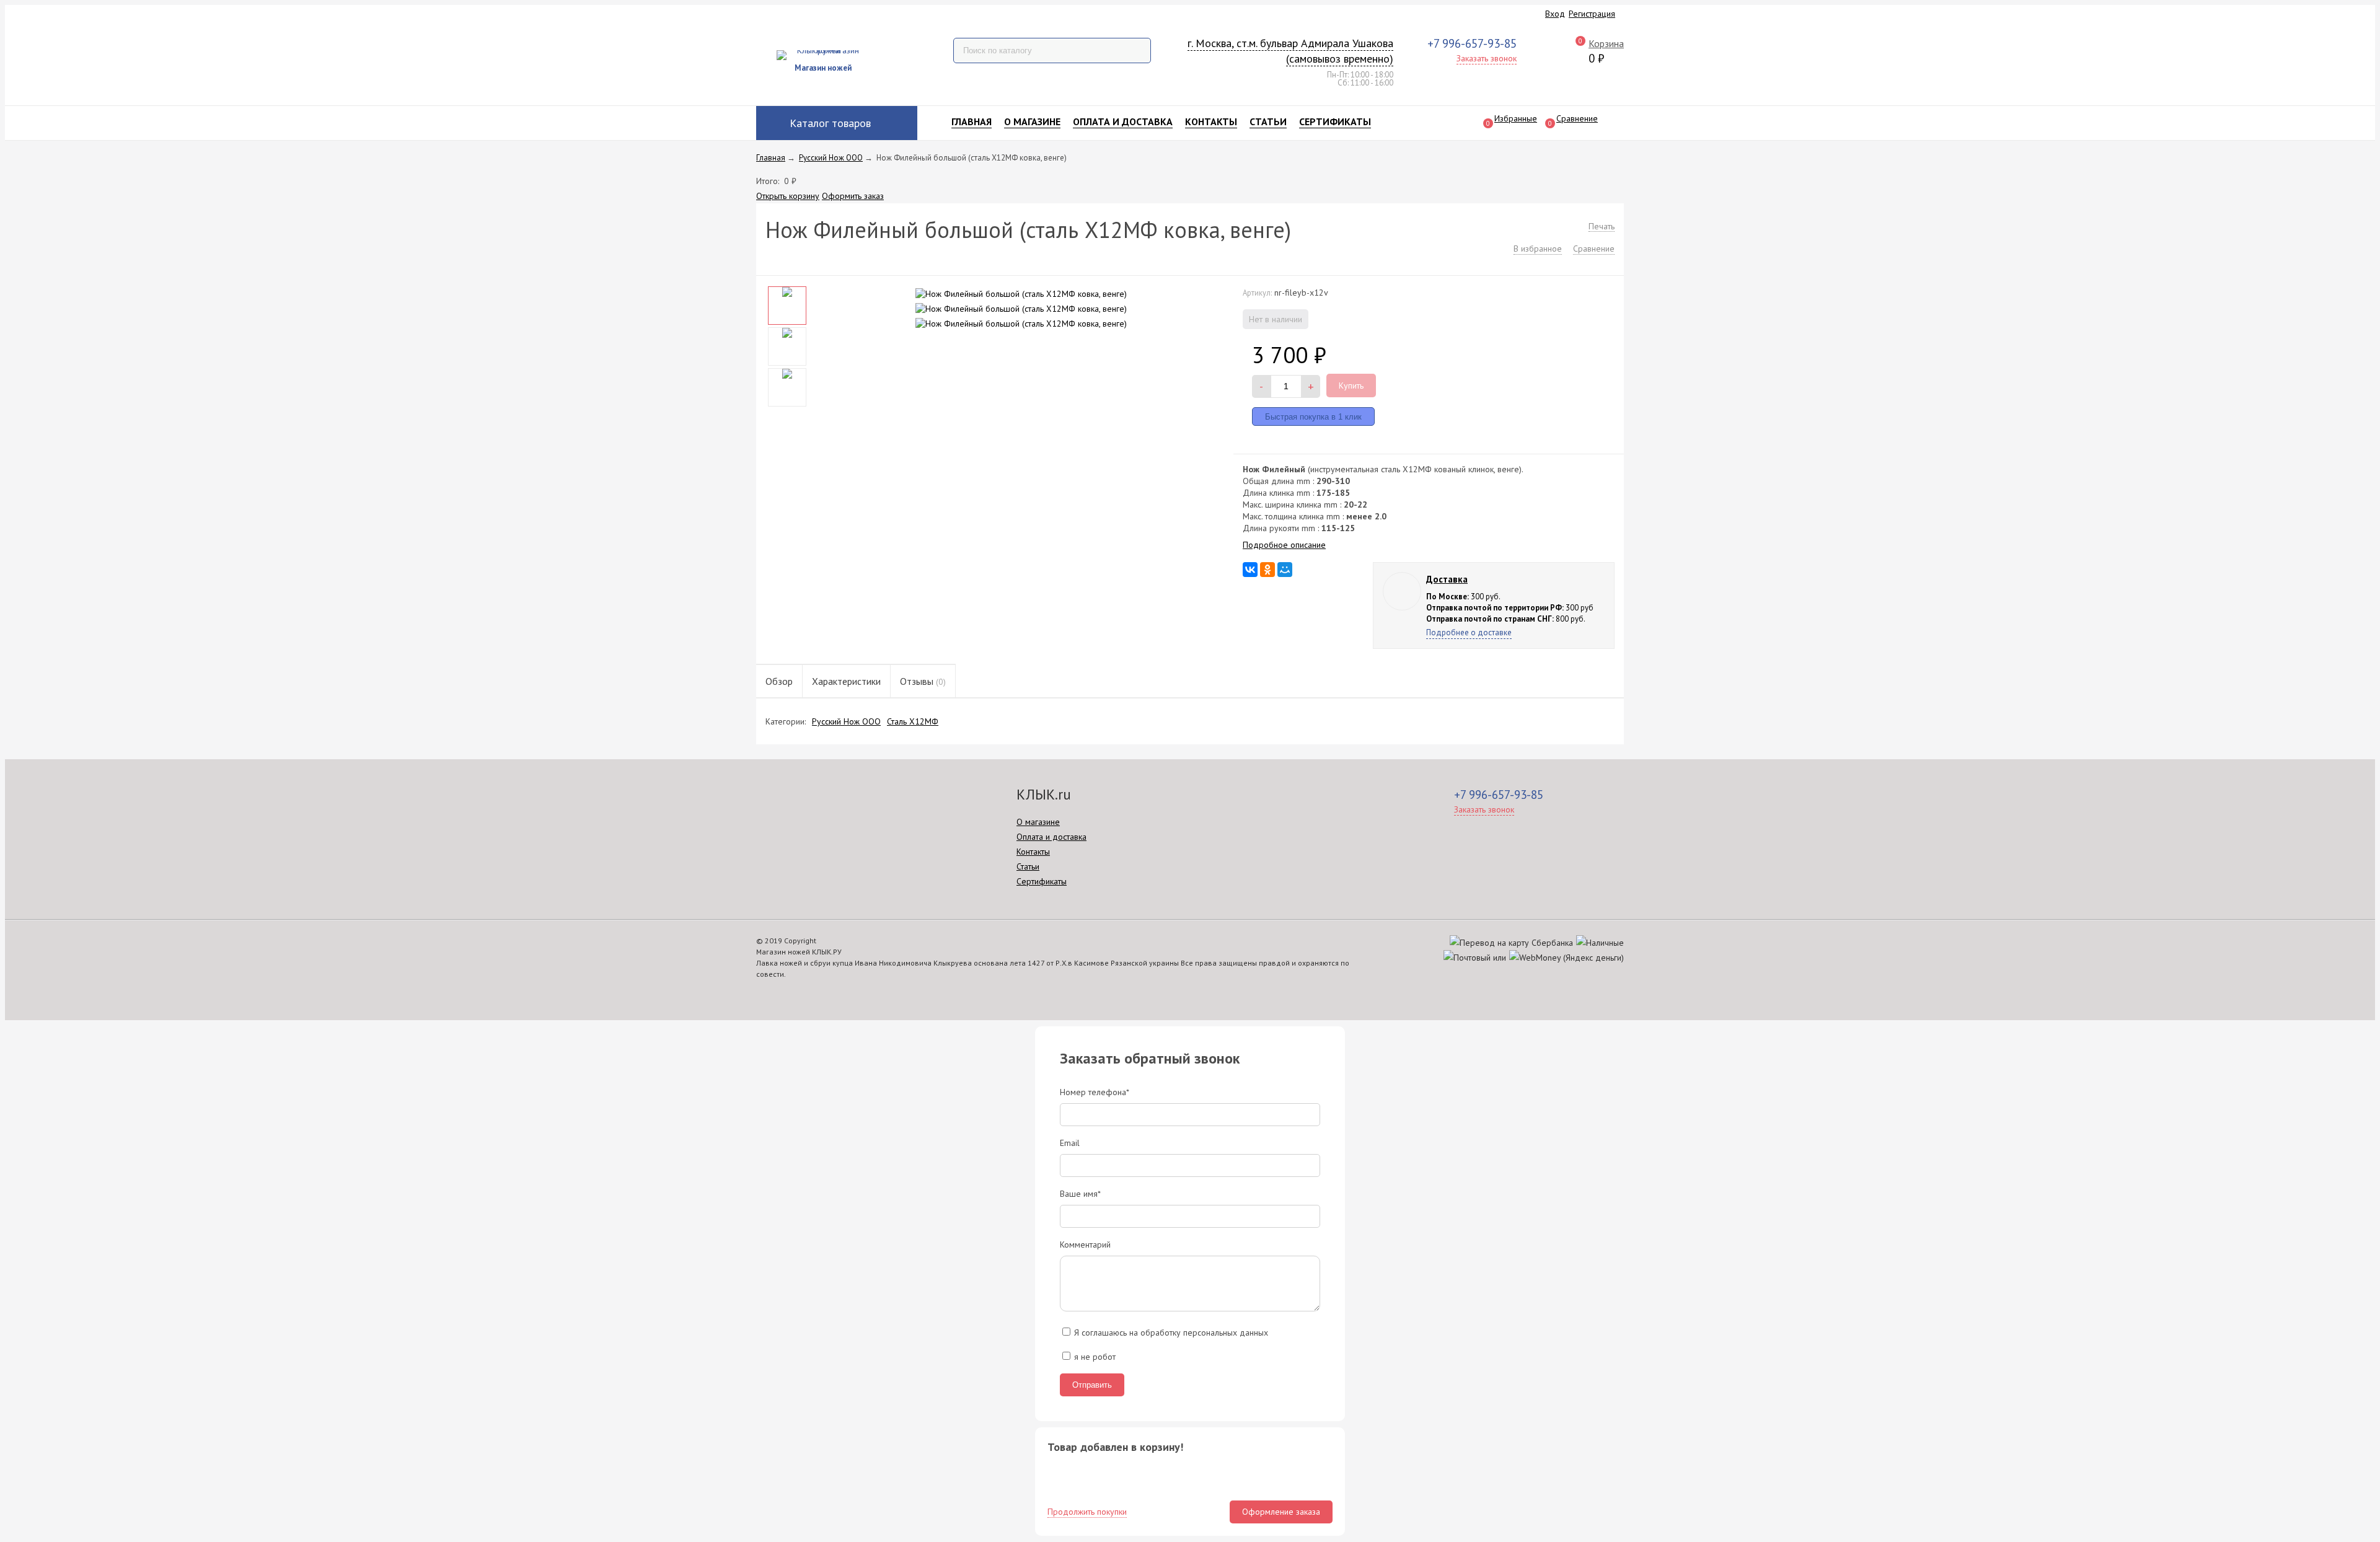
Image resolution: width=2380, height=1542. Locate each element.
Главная (972, 121)
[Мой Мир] (1285, 570)
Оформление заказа (1281, 1512)
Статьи (1268, 121)
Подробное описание (1284, 545)
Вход (1555, 14)
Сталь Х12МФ (913, 721)
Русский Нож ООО (846, 721)
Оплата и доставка (1123, 121)
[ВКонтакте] (1250, 570)
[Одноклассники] (1267, 570)
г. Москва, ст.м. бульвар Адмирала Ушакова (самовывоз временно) (1290, 51)
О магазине (1032, 121)
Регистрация (1592, 14)
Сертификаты (1335, 121)
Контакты (1211, 121)
